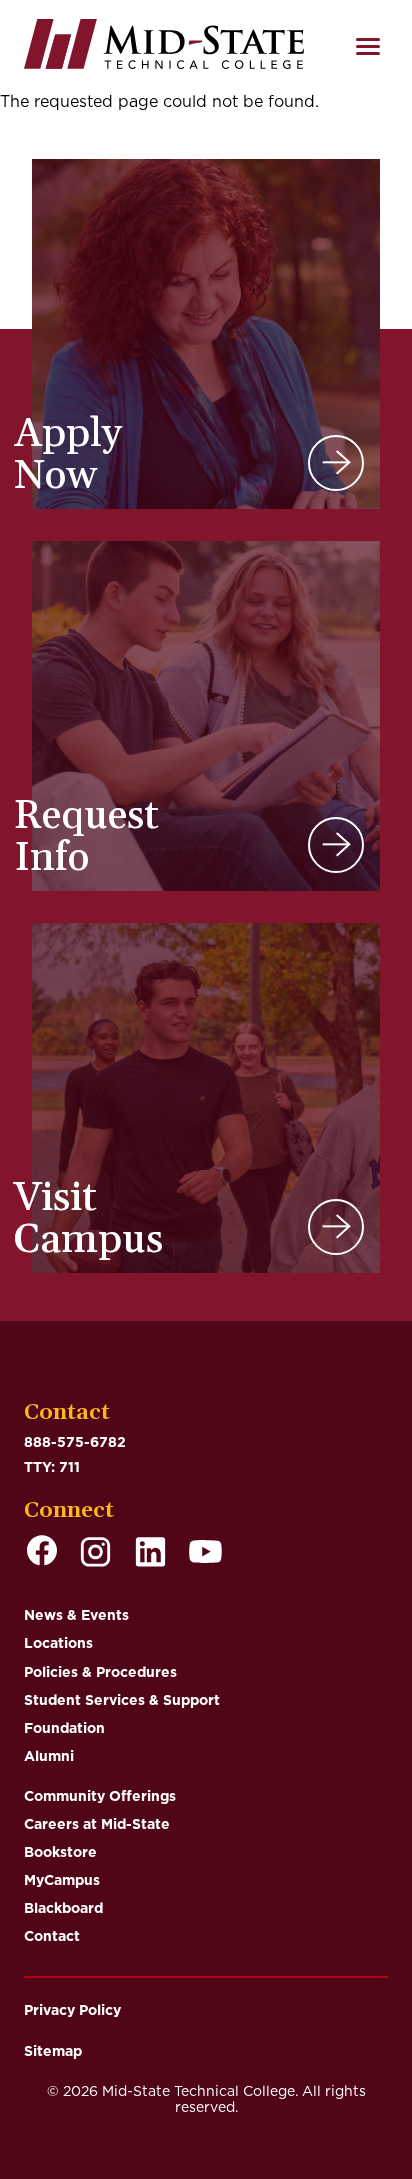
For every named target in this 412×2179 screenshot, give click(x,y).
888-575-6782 (75, 1442)
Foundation (64, 1728)
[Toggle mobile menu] (368, 46)
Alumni (49, 1756)
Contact (52, 1936)
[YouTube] (205, 1553)
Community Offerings (100, 1796)
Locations (58, 1643)
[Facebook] (42, 1553)
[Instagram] (95, 1553)
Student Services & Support (122, 1700)
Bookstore (60, 1852)
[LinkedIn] (150, 1553)
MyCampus (62, 1880)
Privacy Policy (72, 2010)
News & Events (76, 1615)
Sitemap (53, 2051)
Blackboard (63, 1908)
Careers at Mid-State (97, 1824)
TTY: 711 (52, 1467)
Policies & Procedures (100, 1672)
